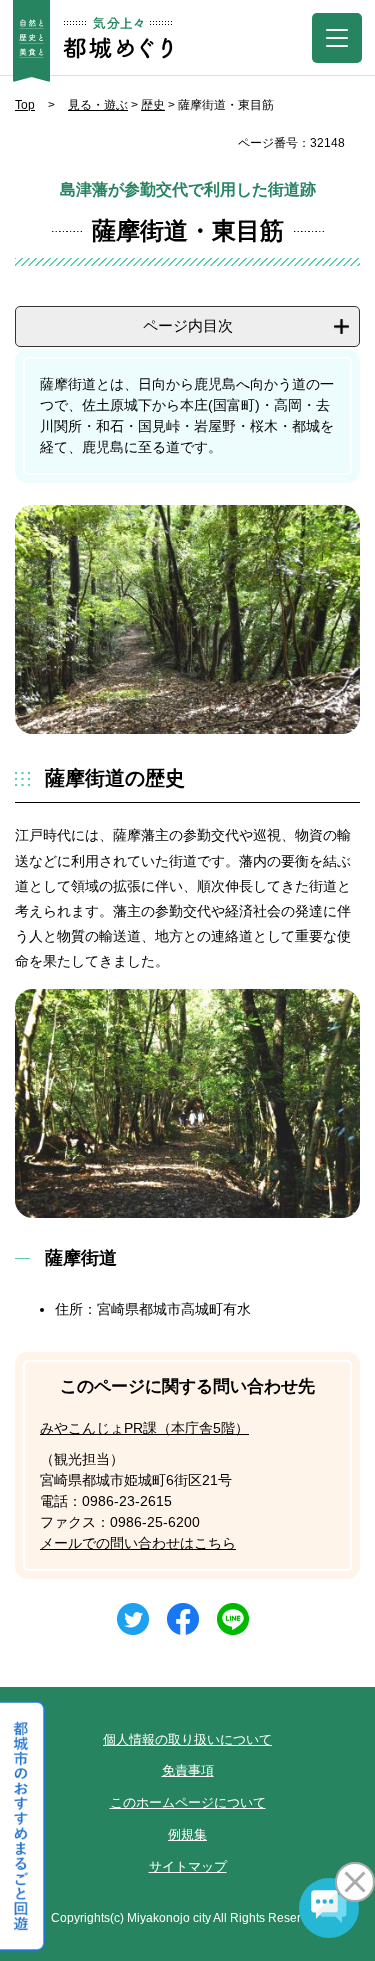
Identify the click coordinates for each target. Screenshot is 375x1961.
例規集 (187, 1834)
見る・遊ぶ (98, 105)
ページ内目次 (188, 325)
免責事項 (188, 1770)
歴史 (153, 105)
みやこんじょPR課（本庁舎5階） (144, 1428)
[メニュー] (337, 38)
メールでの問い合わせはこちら (138, 1543)
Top (25, 105)
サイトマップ (188, 1866)
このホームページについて (188, 1802)
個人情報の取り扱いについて (187, 1739)
